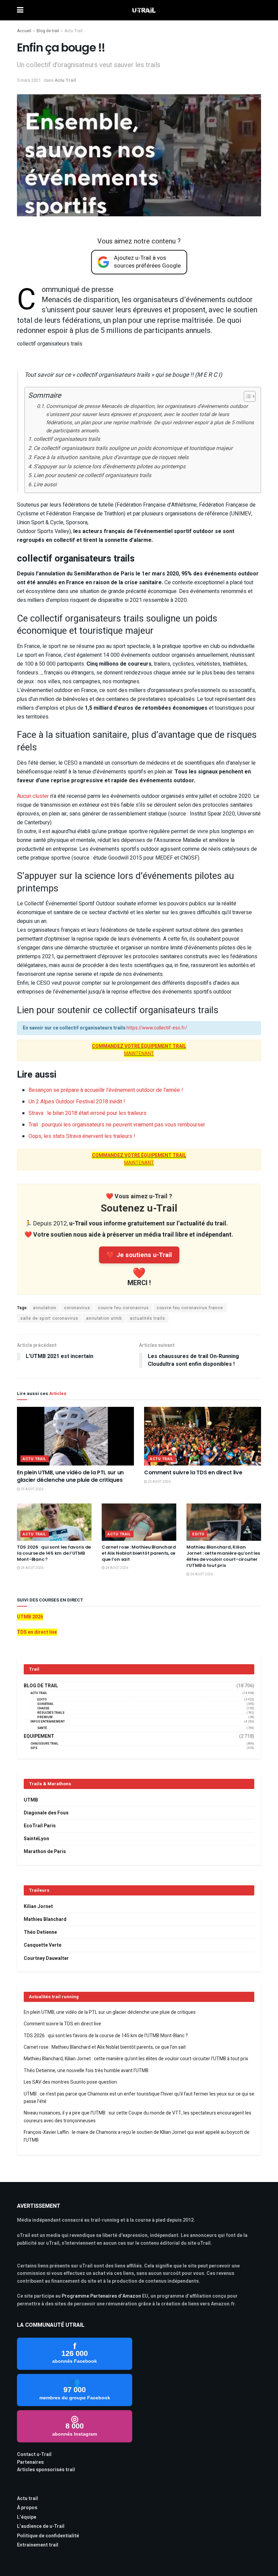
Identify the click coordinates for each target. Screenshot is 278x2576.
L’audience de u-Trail (41, 2526)
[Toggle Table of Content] (246, 396)
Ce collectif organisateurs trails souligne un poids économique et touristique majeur (133, 448)
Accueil (24, 31)
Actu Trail (73, 31)
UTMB (31, 1800)
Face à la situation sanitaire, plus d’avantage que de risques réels (111, 457)
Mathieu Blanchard (45, 1919)
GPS (34, 1748)
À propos (27, 2508)
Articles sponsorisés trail (46, 2470)
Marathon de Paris (45, 1852)
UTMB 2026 (30, 1617)
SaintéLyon (36, 1839)
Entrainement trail (38, 2545)
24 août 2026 (32, 1568)
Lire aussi (45, 485)
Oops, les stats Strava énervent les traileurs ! (82, 1136)
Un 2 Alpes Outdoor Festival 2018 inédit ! (77, 1102)
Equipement (39, 1736)
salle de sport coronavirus (49, 1318)
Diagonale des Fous (46, 1813)
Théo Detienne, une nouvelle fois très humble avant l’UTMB (86, 2071)
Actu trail (27, 2499)
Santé (42, 1728)
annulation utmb (104, 1318)
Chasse (43, 1708)
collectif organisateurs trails (67, 439)
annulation (45, 1308)
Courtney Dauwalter (46, 1958)
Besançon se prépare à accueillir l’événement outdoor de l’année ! (106, 1090)
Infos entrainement (48, 1722)
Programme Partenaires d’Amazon (101, 2296)
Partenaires (30, 2462)
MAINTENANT (139, 1054)
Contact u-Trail (34, 2454)
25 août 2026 (32, 1489)
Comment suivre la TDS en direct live (193, 1472)
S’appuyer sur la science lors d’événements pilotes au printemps (110, 467)
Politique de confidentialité (48, 2536)
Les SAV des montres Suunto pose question (70, 2082)
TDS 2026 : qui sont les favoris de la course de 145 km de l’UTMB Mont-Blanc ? (54, 1553)
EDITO (198, 1534)
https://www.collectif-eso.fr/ (157, 1028)
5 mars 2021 (29, 80)
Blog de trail (48, 31)
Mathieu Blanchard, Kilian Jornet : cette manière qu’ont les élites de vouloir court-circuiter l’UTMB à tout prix (223, 1556)
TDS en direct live (37, 1632)
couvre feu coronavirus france (190, 1308)
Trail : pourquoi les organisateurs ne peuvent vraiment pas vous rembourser (117, 1125)
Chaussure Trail (44, 1744)
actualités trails (147, 1318)
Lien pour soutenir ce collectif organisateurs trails (92, 475)
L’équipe (27, 2517)
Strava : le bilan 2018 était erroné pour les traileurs (87, 1113)
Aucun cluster (33, 796)
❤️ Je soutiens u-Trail (139, 1255)
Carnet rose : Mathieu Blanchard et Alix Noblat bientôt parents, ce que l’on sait (139, 1553)
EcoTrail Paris (40, 1826)
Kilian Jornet (38, 1906)
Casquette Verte (43, 1945)
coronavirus (77, 1308)
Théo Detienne (40, 1932)
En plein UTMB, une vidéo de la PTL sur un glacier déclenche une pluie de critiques (70, 1476)
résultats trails (51, 1713)
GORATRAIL (45, 1704)
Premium (45, 1717)
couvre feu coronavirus (123, 1308)
